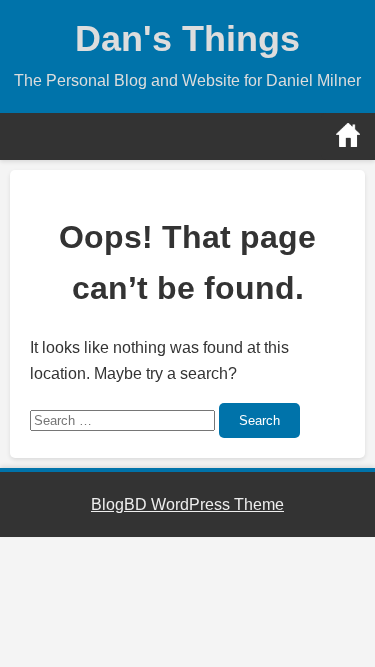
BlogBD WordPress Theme (187, 504)
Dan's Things (187, 38)
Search (259, 420)
